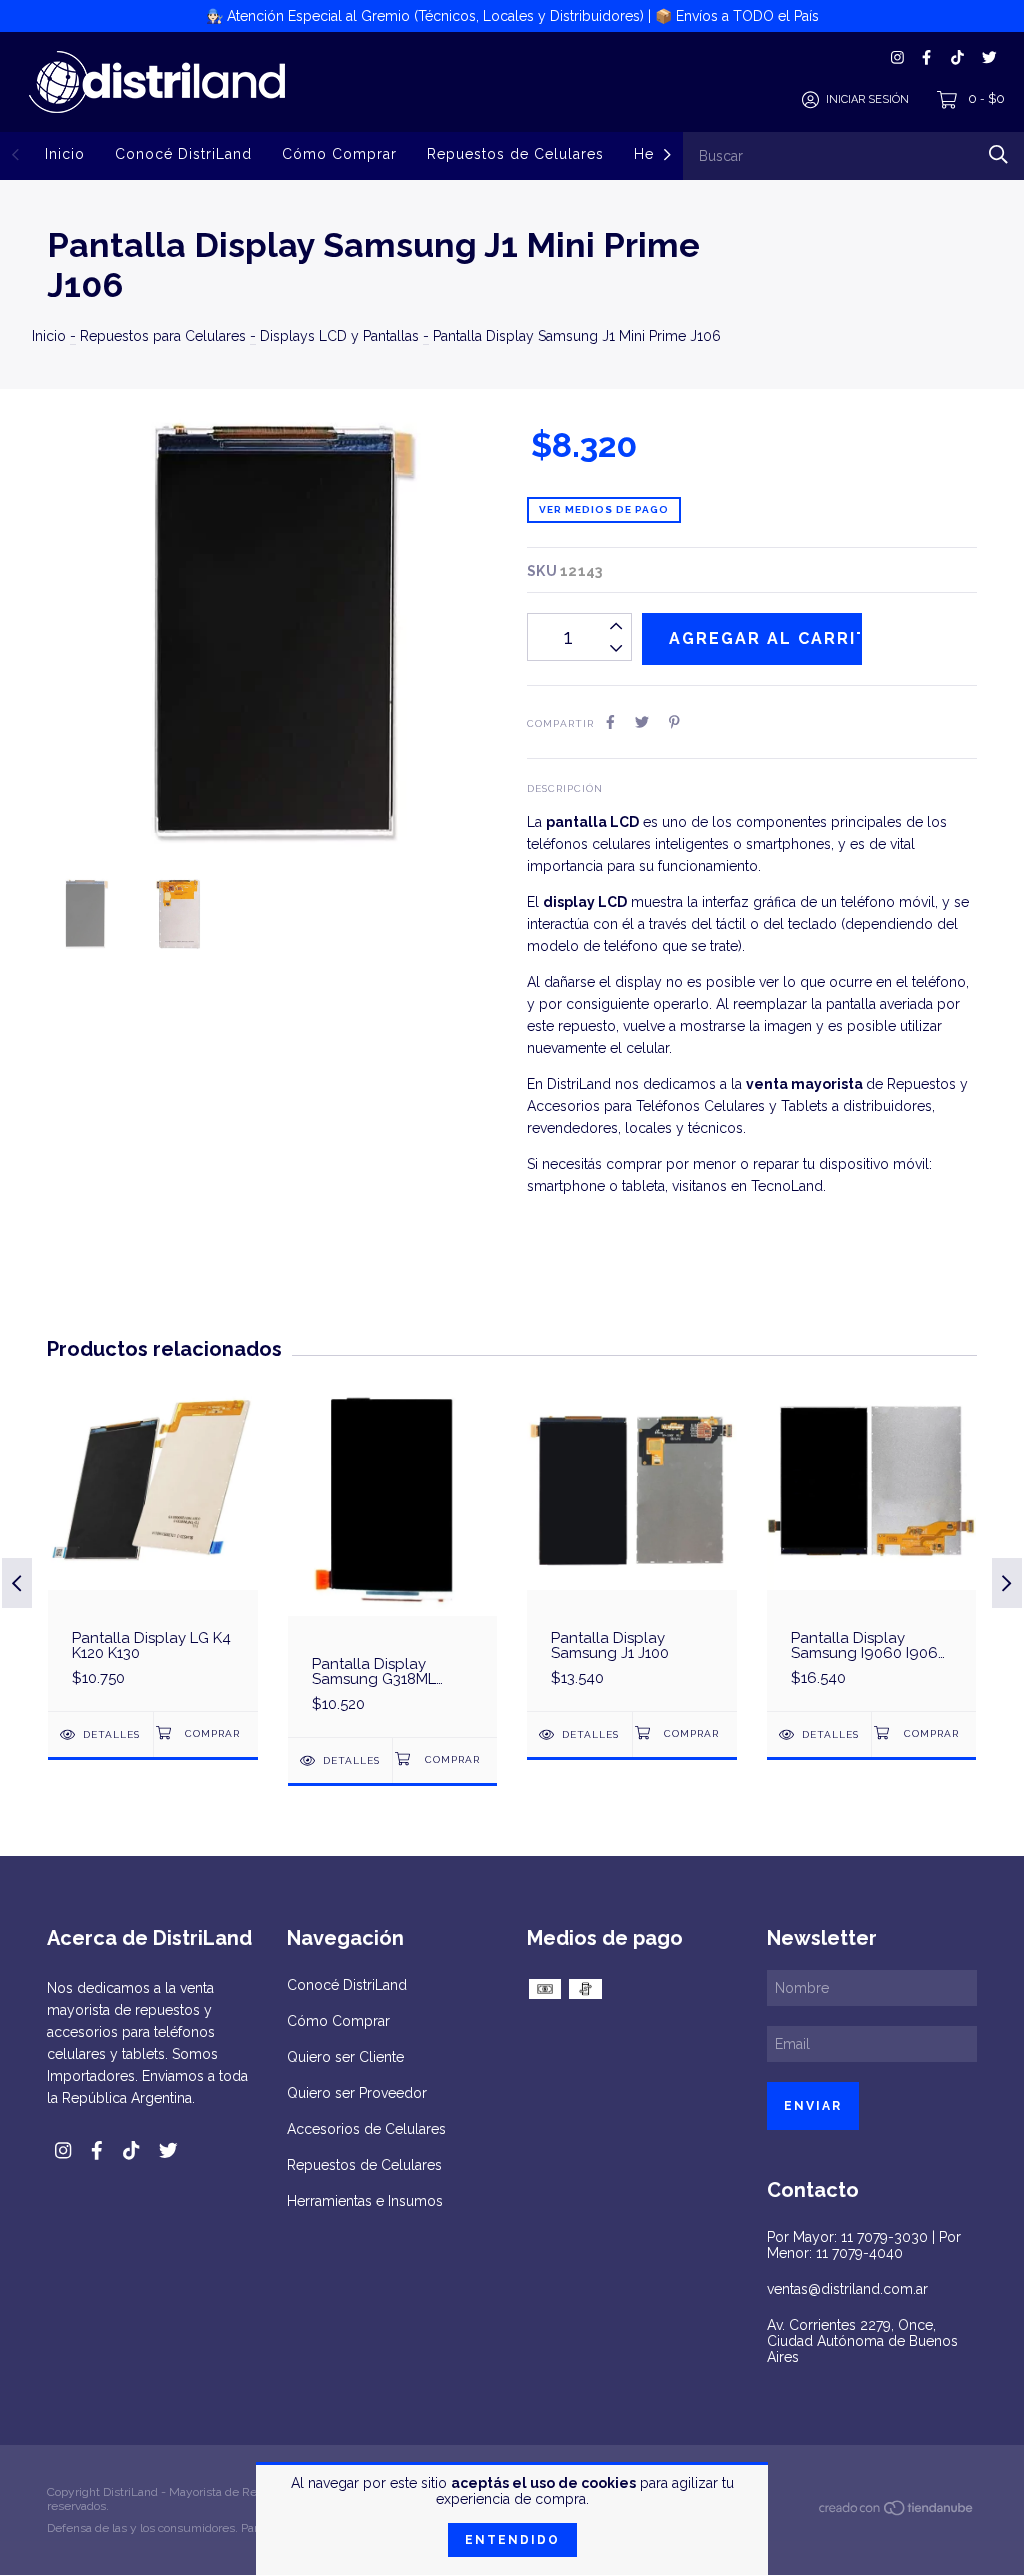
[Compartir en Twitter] (642, 722)
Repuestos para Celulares (163, 336)
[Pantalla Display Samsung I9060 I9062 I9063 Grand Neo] (872, 1546)
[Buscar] (998, 154)
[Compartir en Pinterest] (674, 722)
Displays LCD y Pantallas (339, 336)
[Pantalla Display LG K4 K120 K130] (153, 1546)
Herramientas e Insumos (365, 2201)
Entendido (512, 2540)
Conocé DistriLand (183, 154)
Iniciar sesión (867, 99)
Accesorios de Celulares (366, 2129)
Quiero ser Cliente (345, 2057)
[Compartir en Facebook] (610, 722)
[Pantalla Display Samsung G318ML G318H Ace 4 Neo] (393, 1558)
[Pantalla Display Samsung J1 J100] (632, 1546)
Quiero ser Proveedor (357, 2093)
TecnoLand (787, 1186)
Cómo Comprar (339, 154)
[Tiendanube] (897, 2512)
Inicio (65, 154)
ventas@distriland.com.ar (847, 2289)
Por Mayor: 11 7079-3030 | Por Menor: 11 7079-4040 (864, 2245)
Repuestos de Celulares (515, 154)
